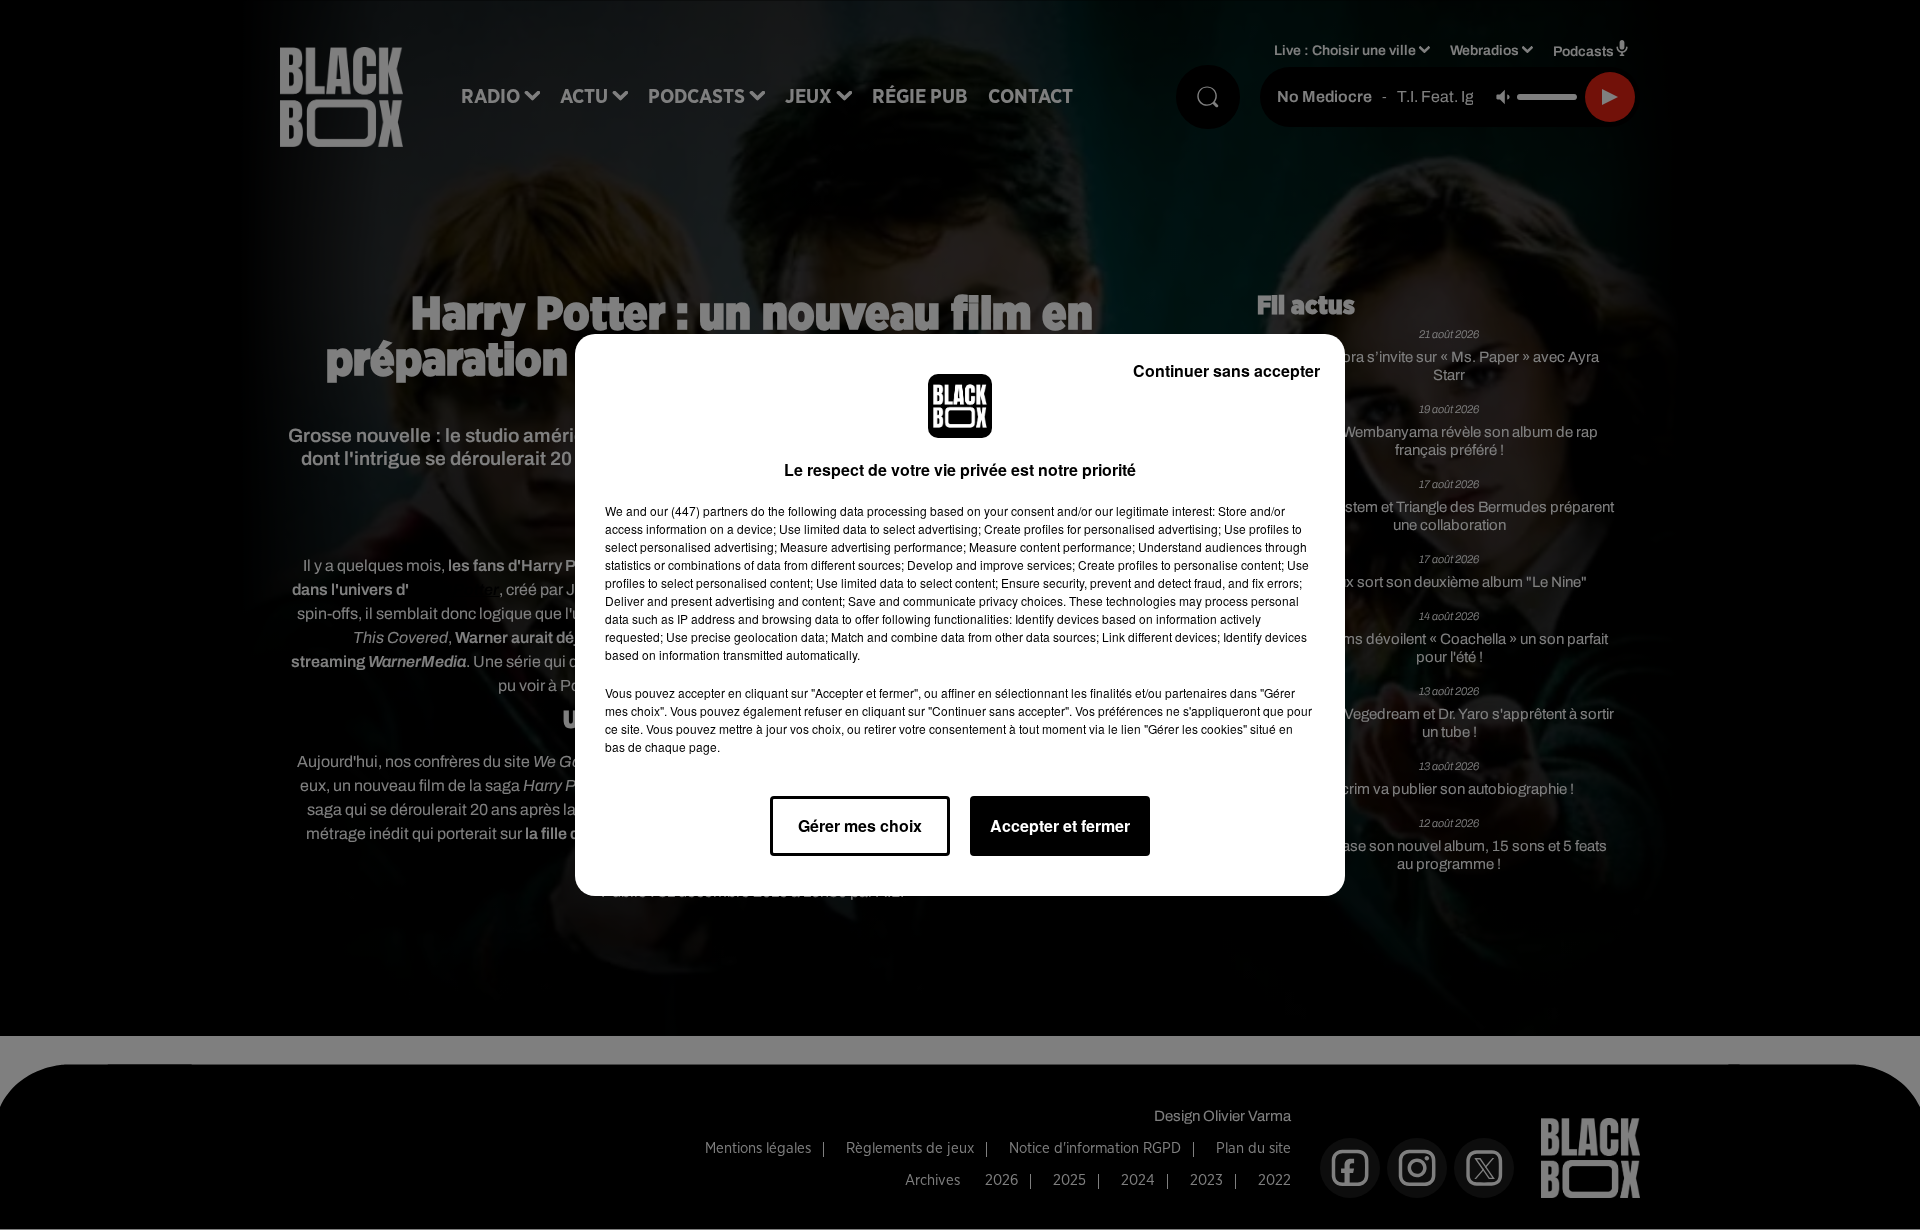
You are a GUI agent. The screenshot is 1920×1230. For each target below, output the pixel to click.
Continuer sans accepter (1226, 370)
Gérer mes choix (860, 825)
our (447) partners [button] (699, 510)
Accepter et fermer (1060, 825)
